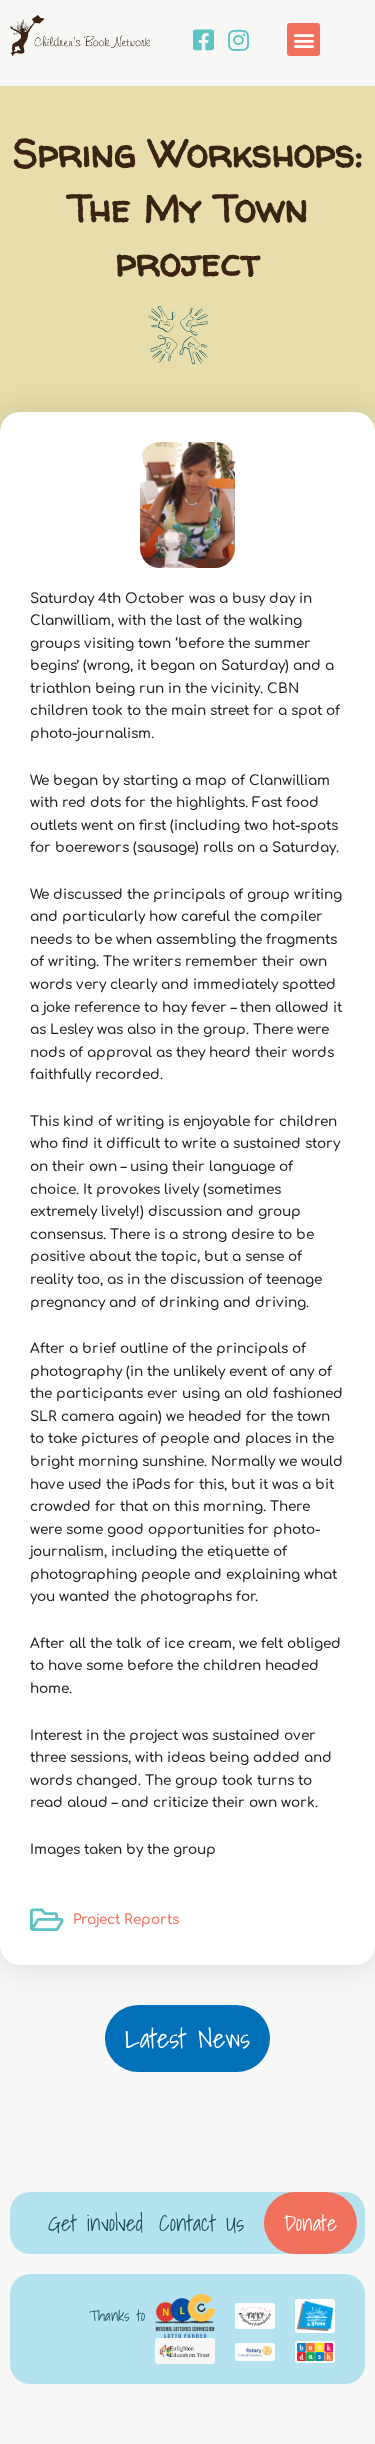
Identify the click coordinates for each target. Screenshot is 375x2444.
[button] (303, 39)
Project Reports (126, 1919)
